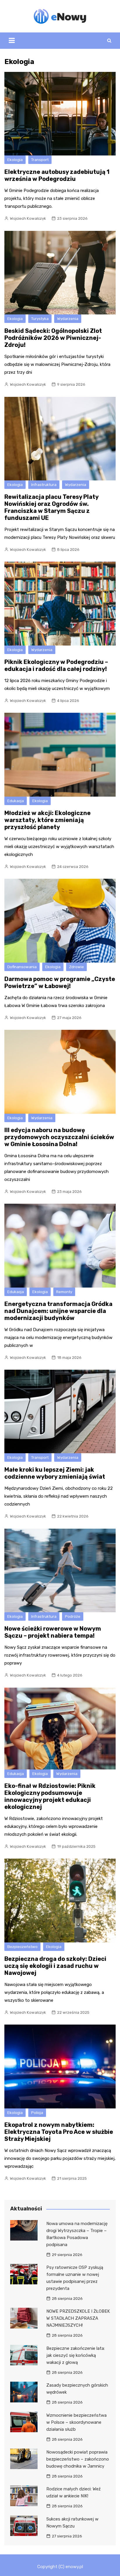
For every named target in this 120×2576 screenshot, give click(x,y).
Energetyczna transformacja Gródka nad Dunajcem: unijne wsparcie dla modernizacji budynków (58, 1311)
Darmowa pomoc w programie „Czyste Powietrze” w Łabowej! (60, 982)
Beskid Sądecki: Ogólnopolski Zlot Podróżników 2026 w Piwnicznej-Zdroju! (53, 338)
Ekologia (15, 160)
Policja (37, 2113)
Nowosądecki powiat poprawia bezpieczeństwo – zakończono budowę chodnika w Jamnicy (78, 2459)
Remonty (64, 1292)
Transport (40, 160)
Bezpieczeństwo (22, 1947)
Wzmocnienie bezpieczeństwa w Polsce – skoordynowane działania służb (76, 2422)
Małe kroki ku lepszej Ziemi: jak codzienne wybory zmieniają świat (55, 1473)
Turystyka (40, 319)
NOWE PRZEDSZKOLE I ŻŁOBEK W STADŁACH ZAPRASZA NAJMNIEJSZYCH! (78, 2318)
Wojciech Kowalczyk (28, 218)
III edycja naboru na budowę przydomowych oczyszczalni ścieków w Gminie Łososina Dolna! (59, 1137)
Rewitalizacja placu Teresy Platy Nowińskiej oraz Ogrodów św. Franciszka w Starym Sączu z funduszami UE (51, 507)
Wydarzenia (68, 319)
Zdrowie (76, 967)
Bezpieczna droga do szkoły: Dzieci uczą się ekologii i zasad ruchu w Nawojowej (55, 1966)
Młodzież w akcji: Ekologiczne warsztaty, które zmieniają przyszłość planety (47, 820)
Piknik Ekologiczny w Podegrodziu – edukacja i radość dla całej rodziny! (56, 665)
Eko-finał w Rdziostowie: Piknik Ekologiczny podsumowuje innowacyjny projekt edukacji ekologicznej (50, 1796)
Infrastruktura (44, 485)
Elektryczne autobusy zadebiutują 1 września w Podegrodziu (57, 175)
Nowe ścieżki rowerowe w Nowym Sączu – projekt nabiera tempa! (53, 1632)
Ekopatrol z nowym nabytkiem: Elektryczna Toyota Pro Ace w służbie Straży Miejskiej (59, 2132)
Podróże (73, 1616)
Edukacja (16, 801)
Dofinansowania (22, 967)
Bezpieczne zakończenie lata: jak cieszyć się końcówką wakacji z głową (76, 2355)
